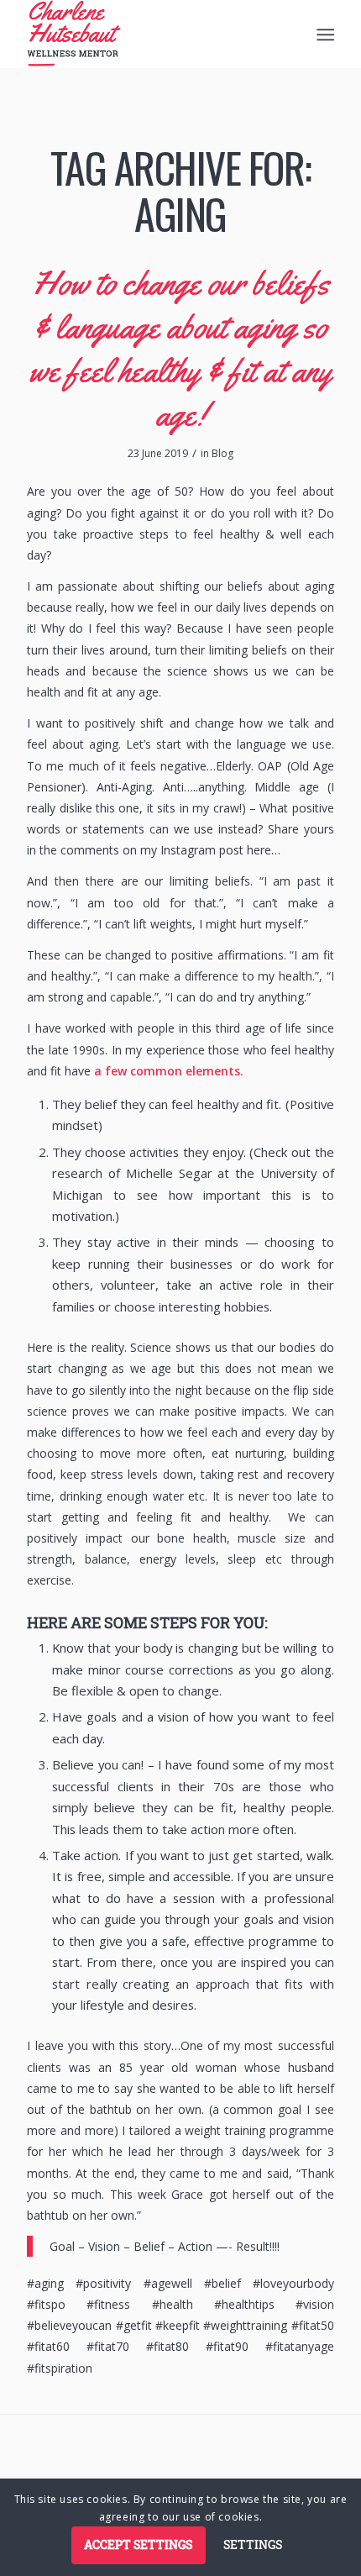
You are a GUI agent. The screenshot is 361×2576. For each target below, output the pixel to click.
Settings (253, 2544)
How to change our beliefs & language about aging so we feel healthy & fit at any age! (180, 348)
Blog (222, 453)
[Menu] (324, 34)
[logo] (149, 34)
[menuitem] (324, 34)
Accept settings (138, 2544)
